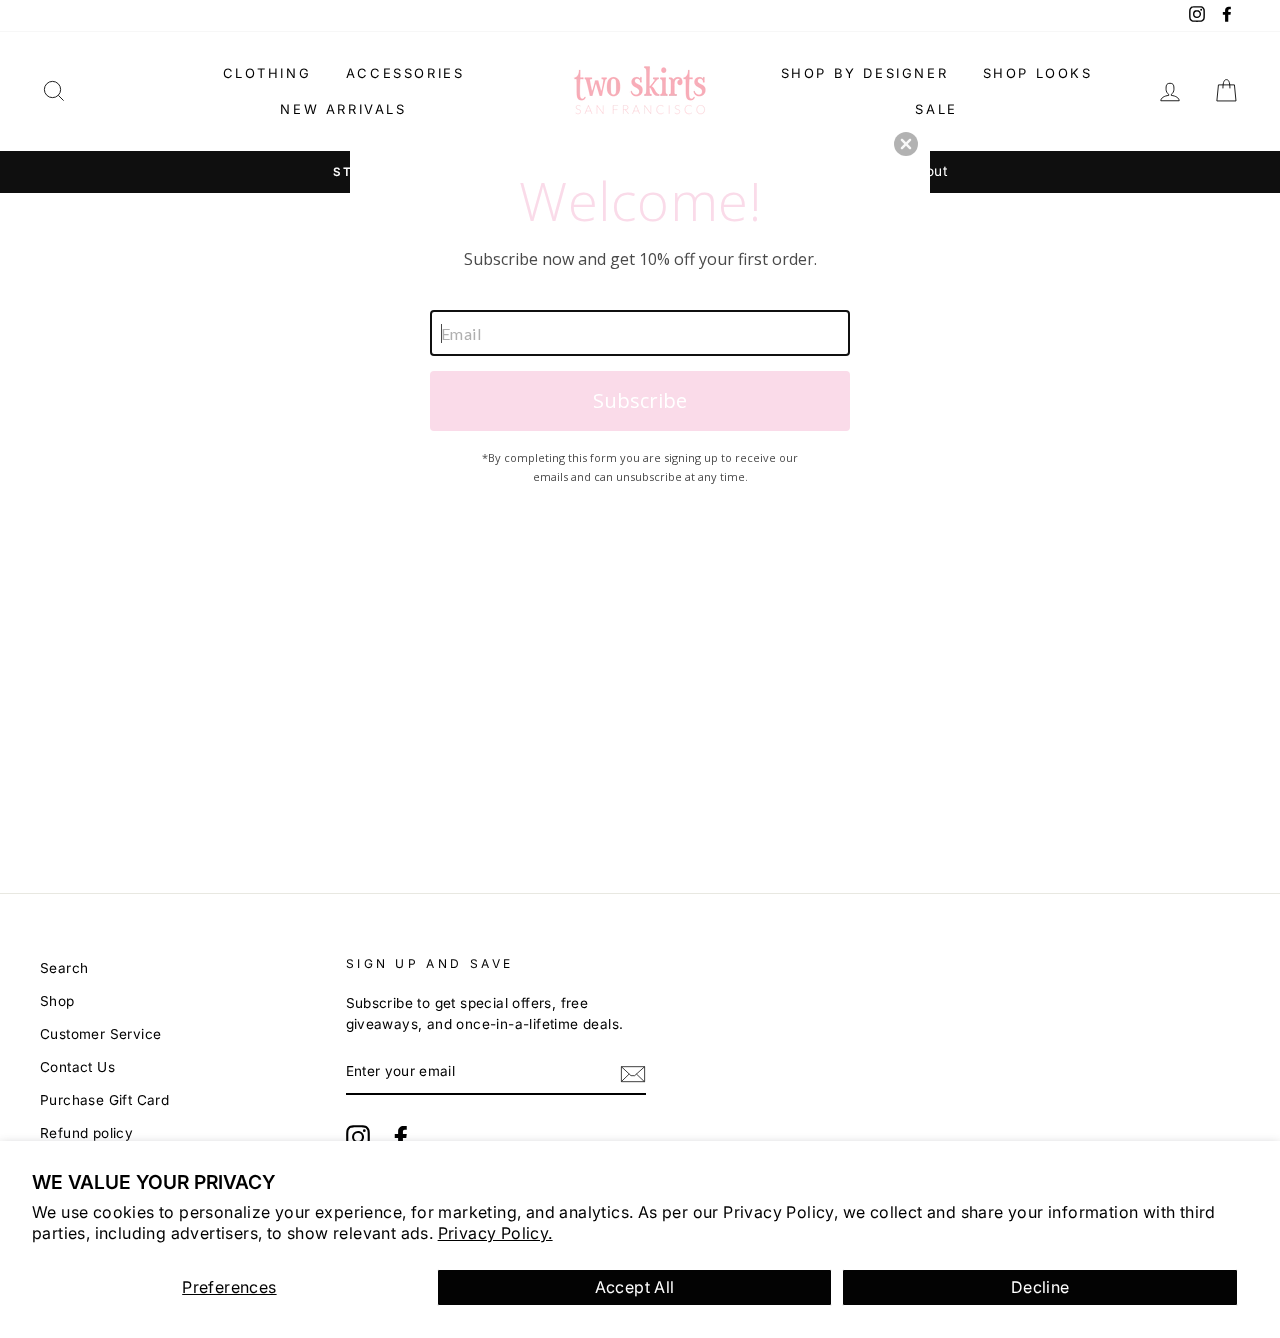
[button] (906, 144)
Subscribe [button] (640, 400)
